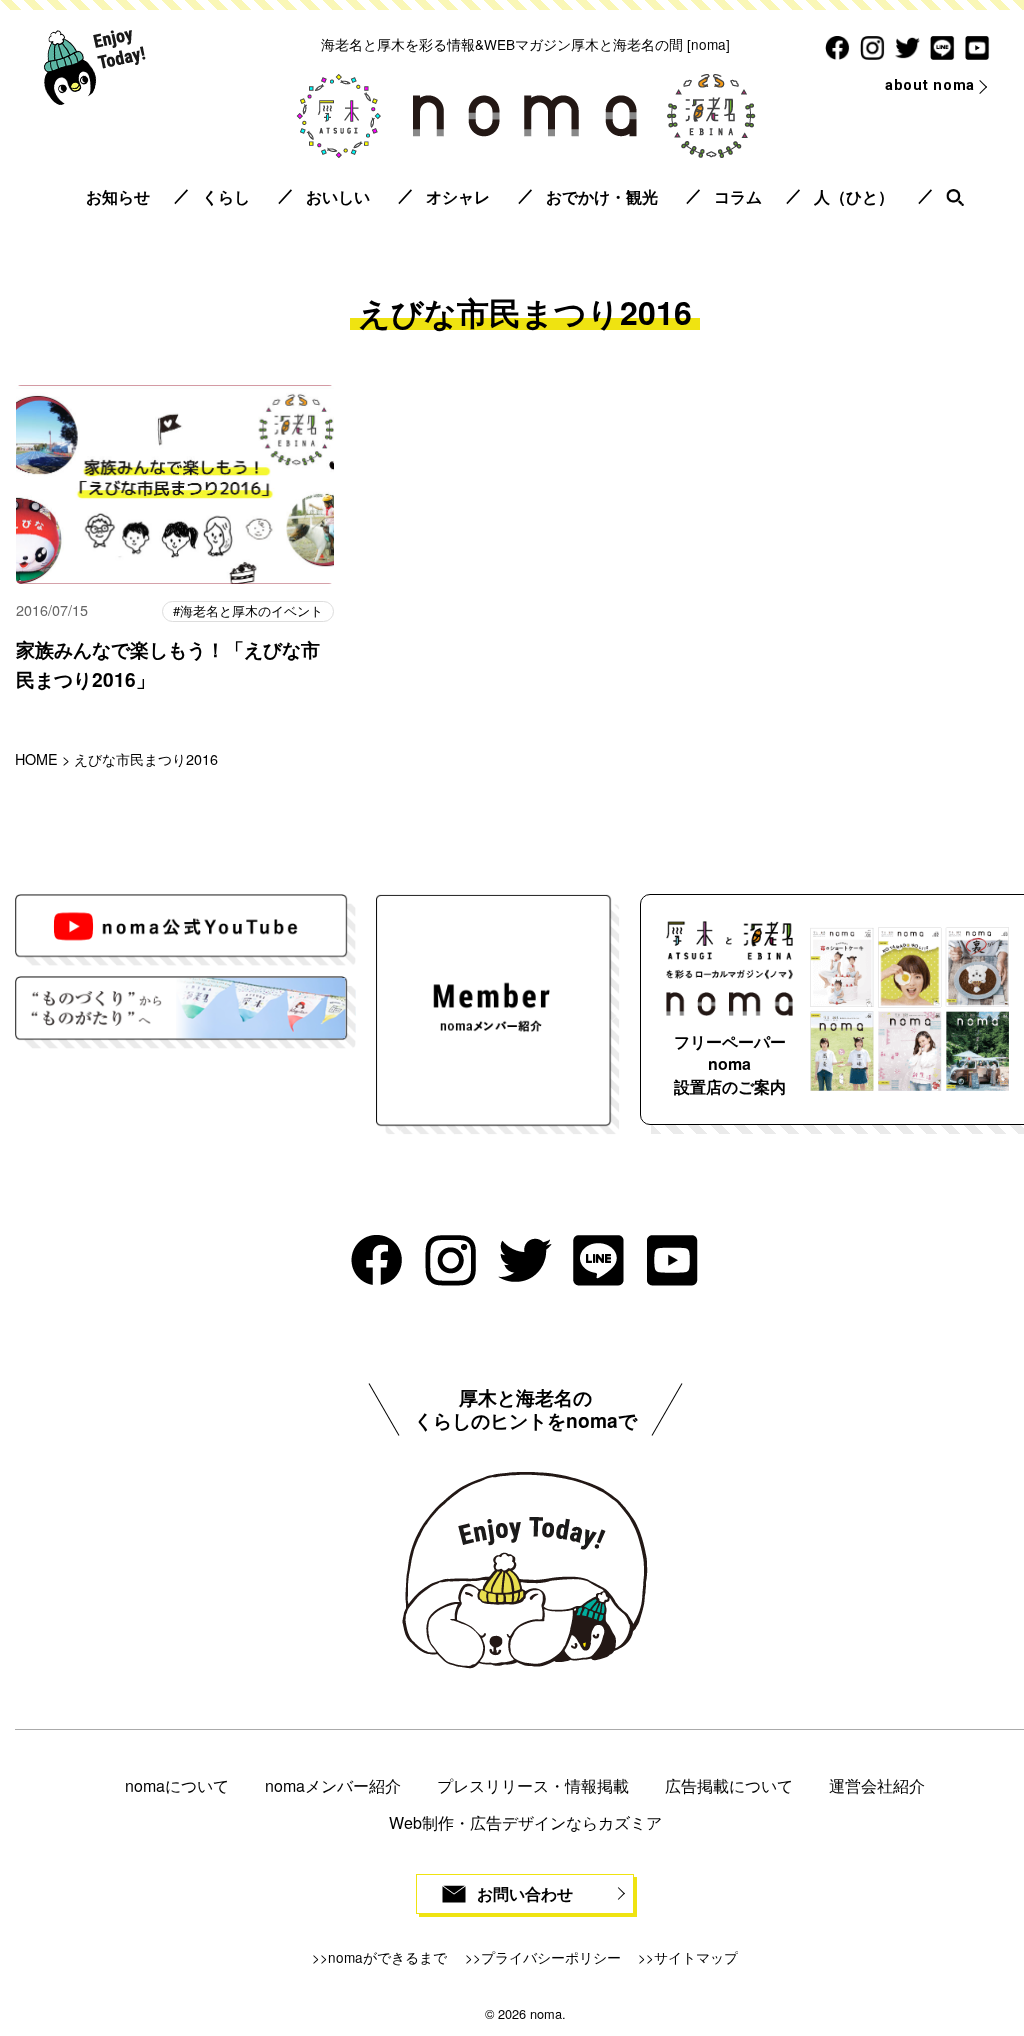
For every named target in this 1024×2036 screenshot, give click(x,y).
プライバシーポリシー (551, 1957)
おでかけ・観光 (602, 196)
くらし (226, 196)
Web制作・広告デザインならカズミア (525, 1822)
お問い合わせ (525, 1893)
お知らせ (118, 196)
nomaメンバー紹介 (333, 1785)
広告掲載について (729, 1785)
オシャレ (458, 196)
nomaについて (177, 1785)
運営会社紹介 (877, 1785)
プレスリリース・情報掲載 (533, 1785)
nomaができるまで (387, 1957)
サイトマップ (696, 1957)
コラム (738, 196)
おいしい (338, 196)
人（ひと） (854, 196)
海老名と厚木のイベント (251, 610)
